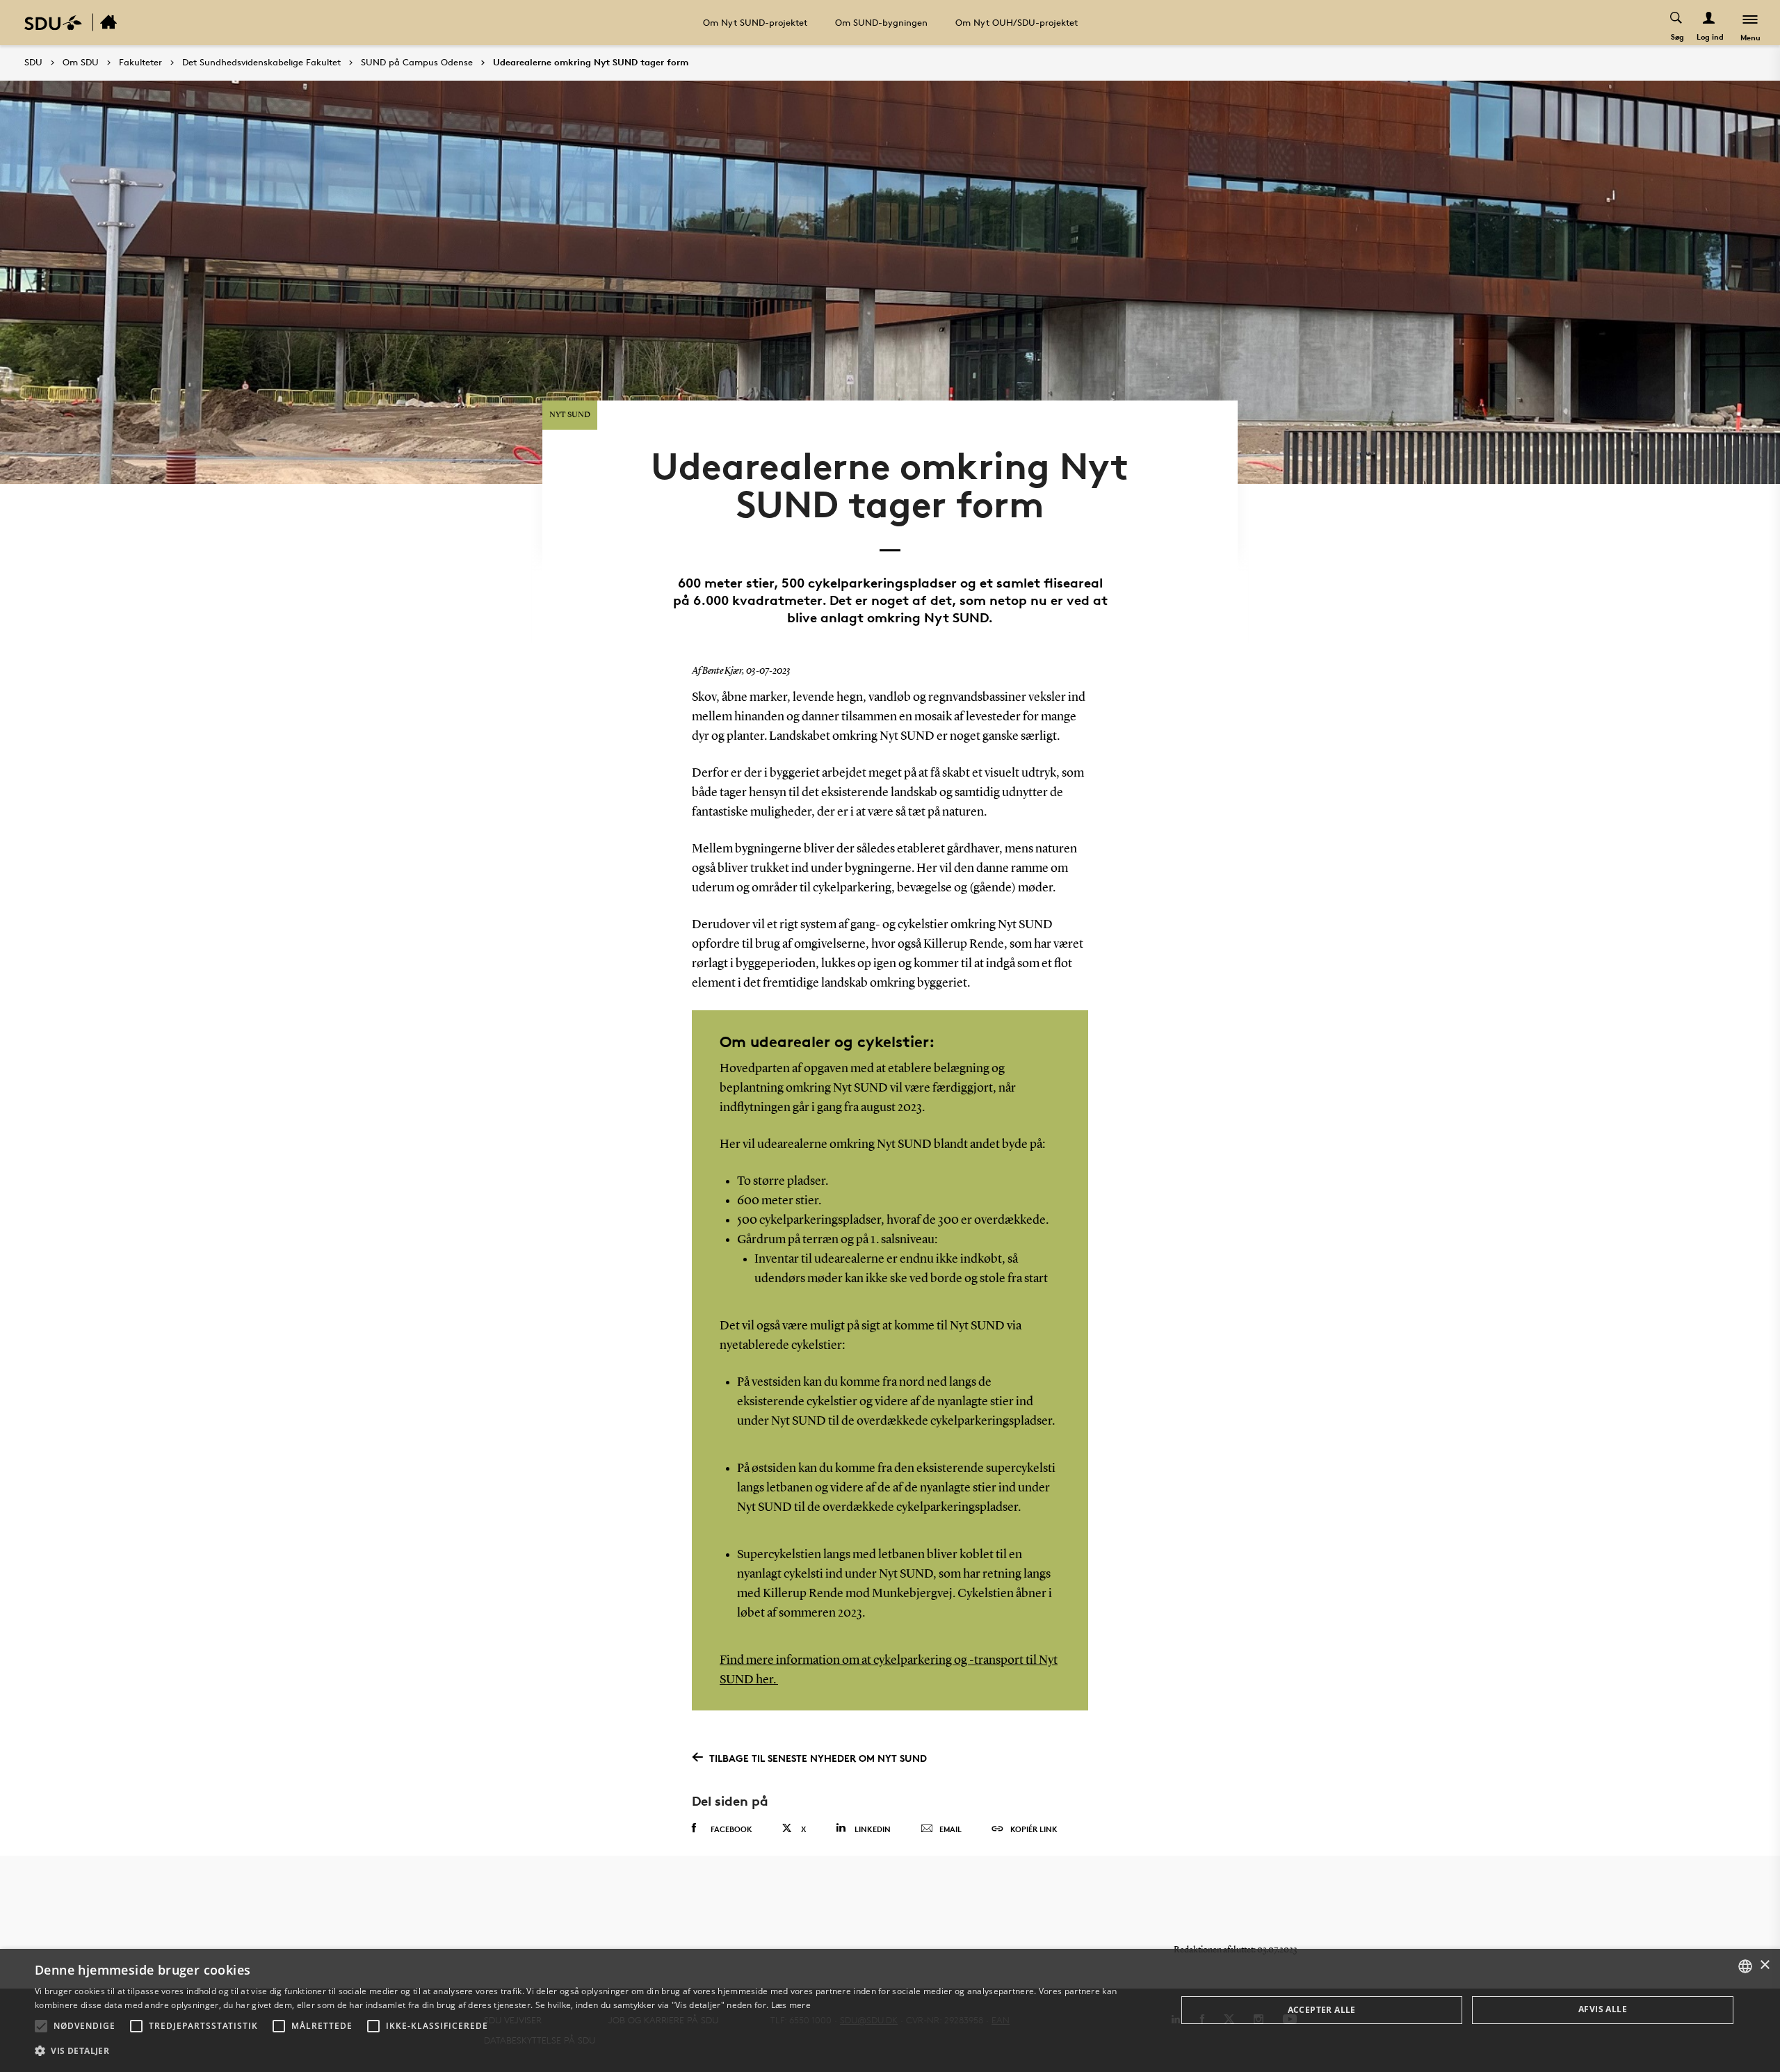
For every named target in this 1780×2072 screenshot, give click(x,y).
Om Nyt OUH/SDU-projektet (1017, 22)
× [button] (1764, 1965)
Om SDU (81, 63)
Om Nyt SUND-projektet (755, 22)
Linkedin (873, 1829)
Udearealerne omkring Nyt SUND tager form (591, 63)
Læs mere (791, 2005)
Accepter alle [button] (1322, 2010)
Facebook (731, 1829)
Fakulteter (140, 63)
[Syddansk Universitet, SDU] (53, 23)
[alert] (890, 2010)
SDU (33, 62)
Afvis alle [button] (1603, 2009)
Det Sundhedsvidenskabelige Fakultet (261, 63)
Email (950, 1829)
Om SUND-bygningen (881, 22)
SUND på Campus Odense (417, 63)
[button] (41, 2026)
